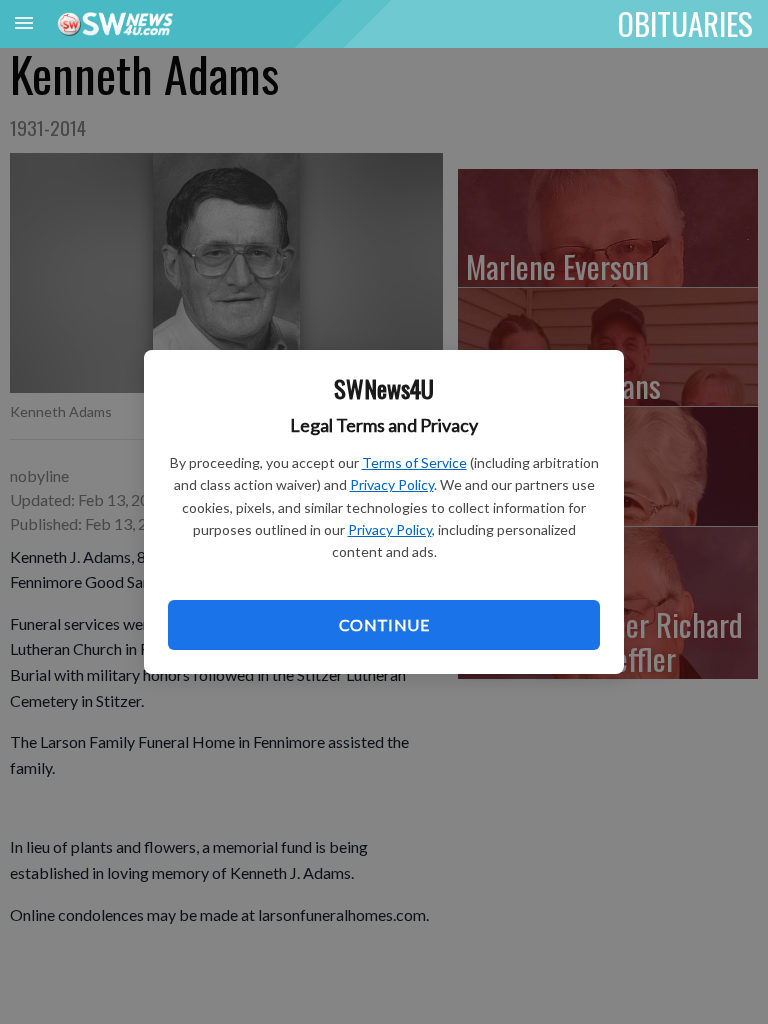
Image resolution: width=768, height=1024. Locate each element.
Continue (384, 624)
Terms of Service (414, 462)
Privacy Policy (392, 484)
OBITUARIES (685, 23)
